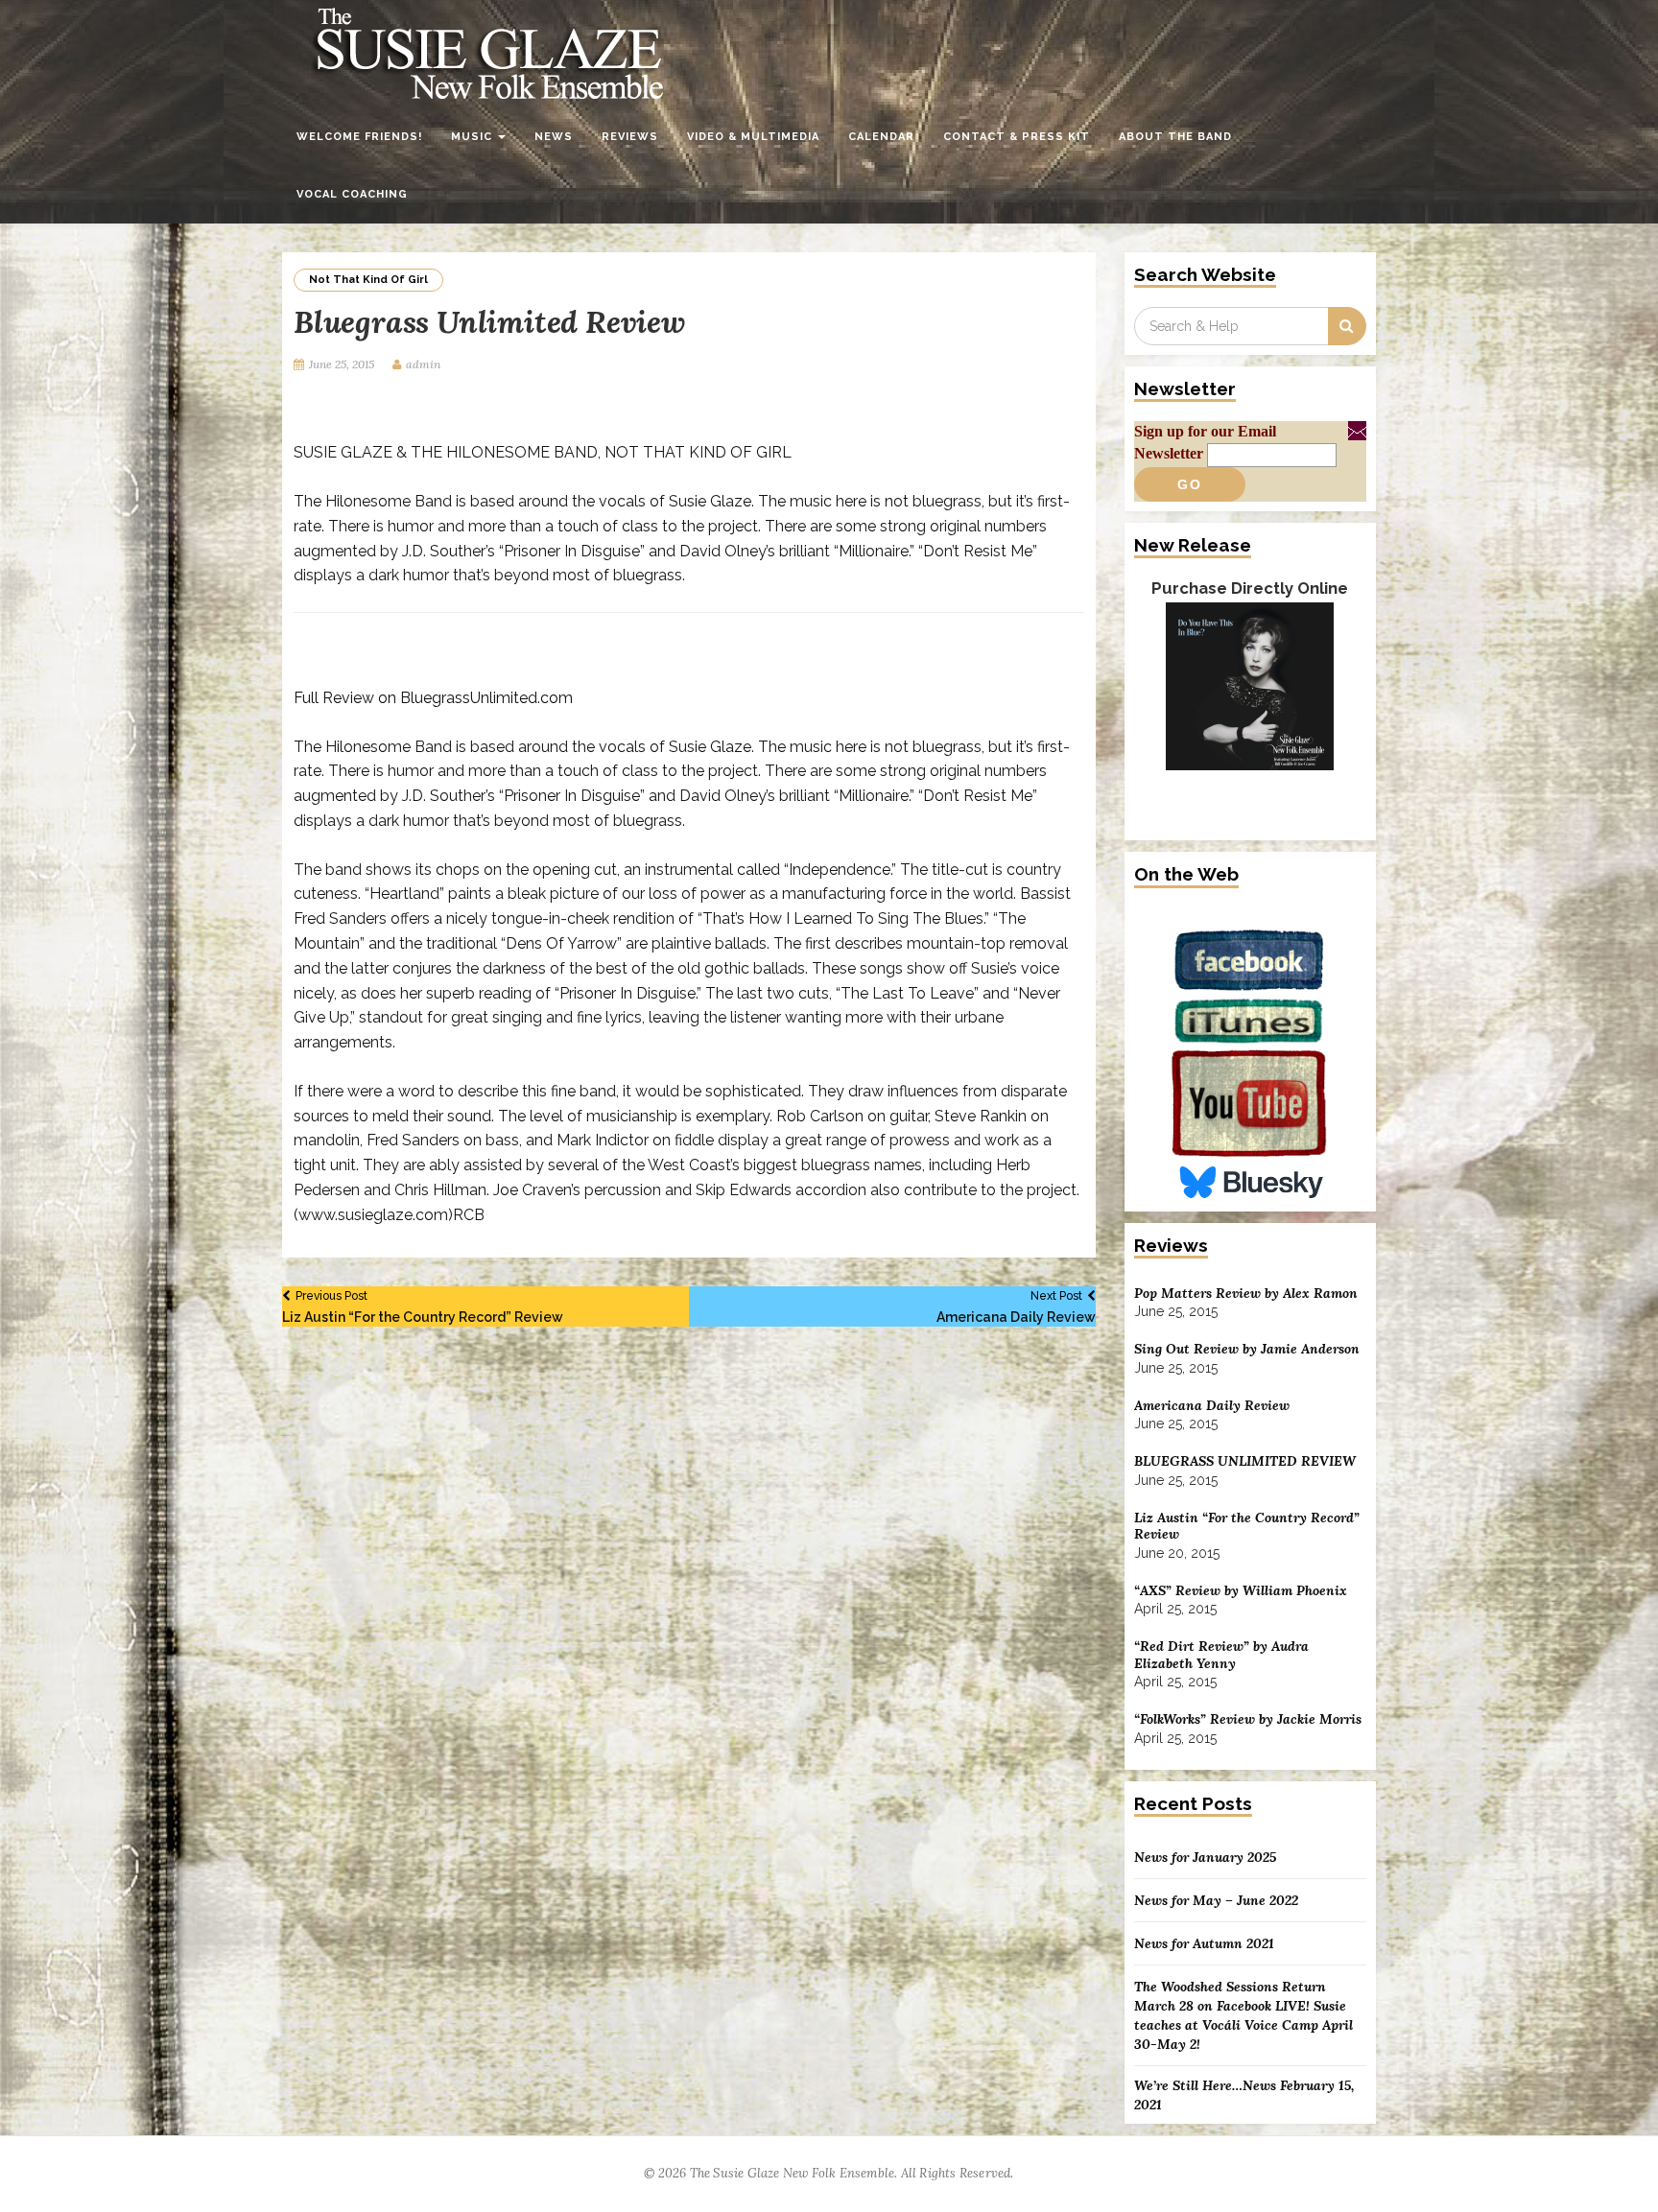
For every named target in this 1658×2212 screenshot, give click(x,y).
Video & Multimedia (753, 137)
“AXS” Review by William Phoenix (1241, 1591)
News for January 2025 (1205, 1857)
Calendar (881, 137)
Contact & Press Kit (1017, 137)
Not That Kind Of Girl (368, 280)
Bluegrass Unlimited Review (1245, 1461)
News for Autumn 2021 (1204, 1943)
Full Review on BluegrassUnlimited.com (433, 698)
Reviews (630, 137)
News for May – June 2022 (1216, 1900)
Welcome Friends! (359, 137)
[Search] (1347, 326)
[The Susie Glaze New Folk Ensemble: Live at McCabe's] (1250, 712)
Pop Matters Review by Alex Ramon (1246, 1294)
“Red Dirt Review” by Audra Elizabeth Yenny (1221, 1655)
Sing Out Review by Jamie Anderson (1247, 1349)
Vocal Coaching (352, 194)
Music (474, 137)
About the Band (1175, 137)
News (554, 137)
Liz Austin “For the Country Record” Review (423, 1306)
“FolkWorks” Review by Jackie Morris (1248, 1719)
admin (423, 364)
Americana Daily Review (1016, 1306)
